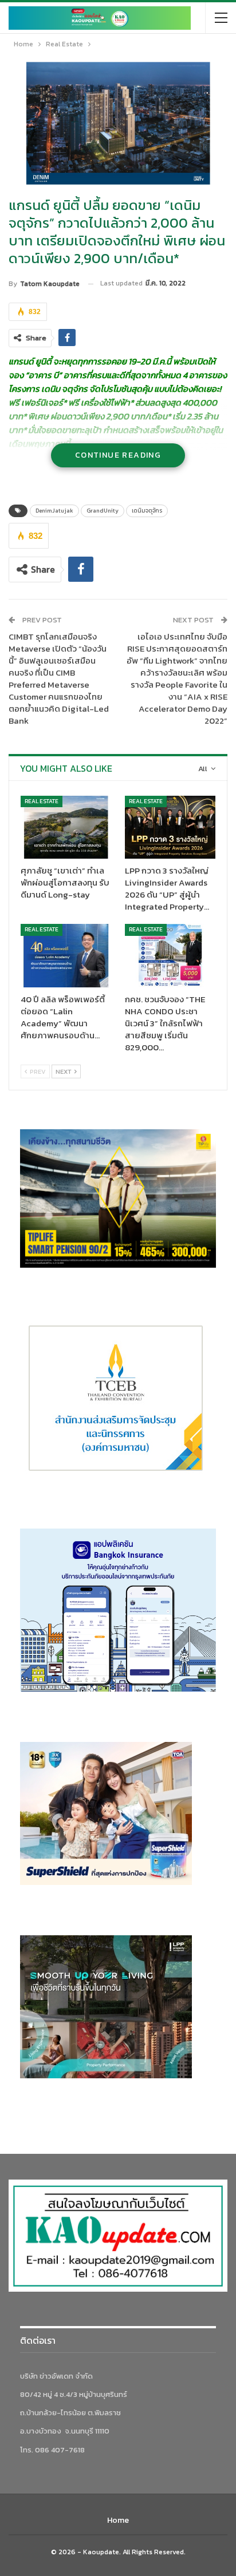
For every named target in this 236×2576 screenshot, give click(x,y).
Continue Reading (118, 455)
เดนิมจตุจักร (147, 511)
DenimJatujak (54, 511)
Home (118, 2520)
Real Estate (42, 801)
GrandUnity (103, 511)
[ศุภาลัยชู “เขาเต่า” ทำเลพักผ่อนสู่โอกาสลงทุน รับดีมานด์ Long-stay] (66, 827)
